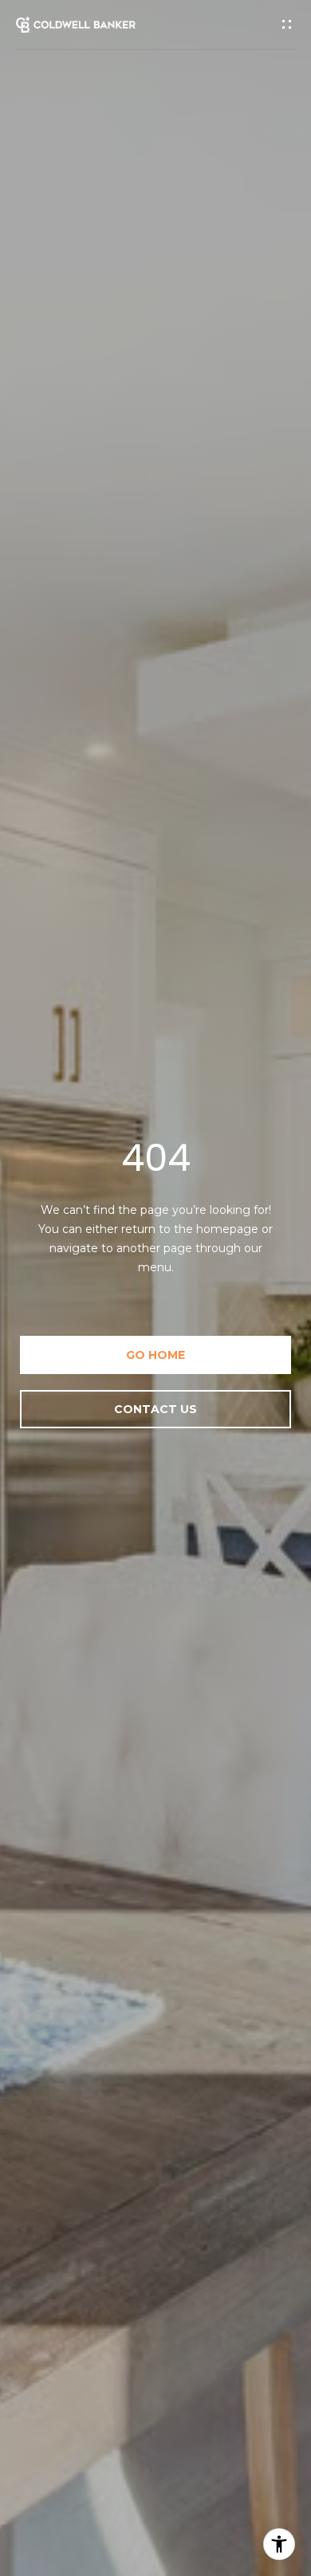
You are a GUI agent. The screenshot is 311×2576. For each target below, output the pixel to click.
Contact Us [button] (155, 1409)
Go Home (155, 1355)
